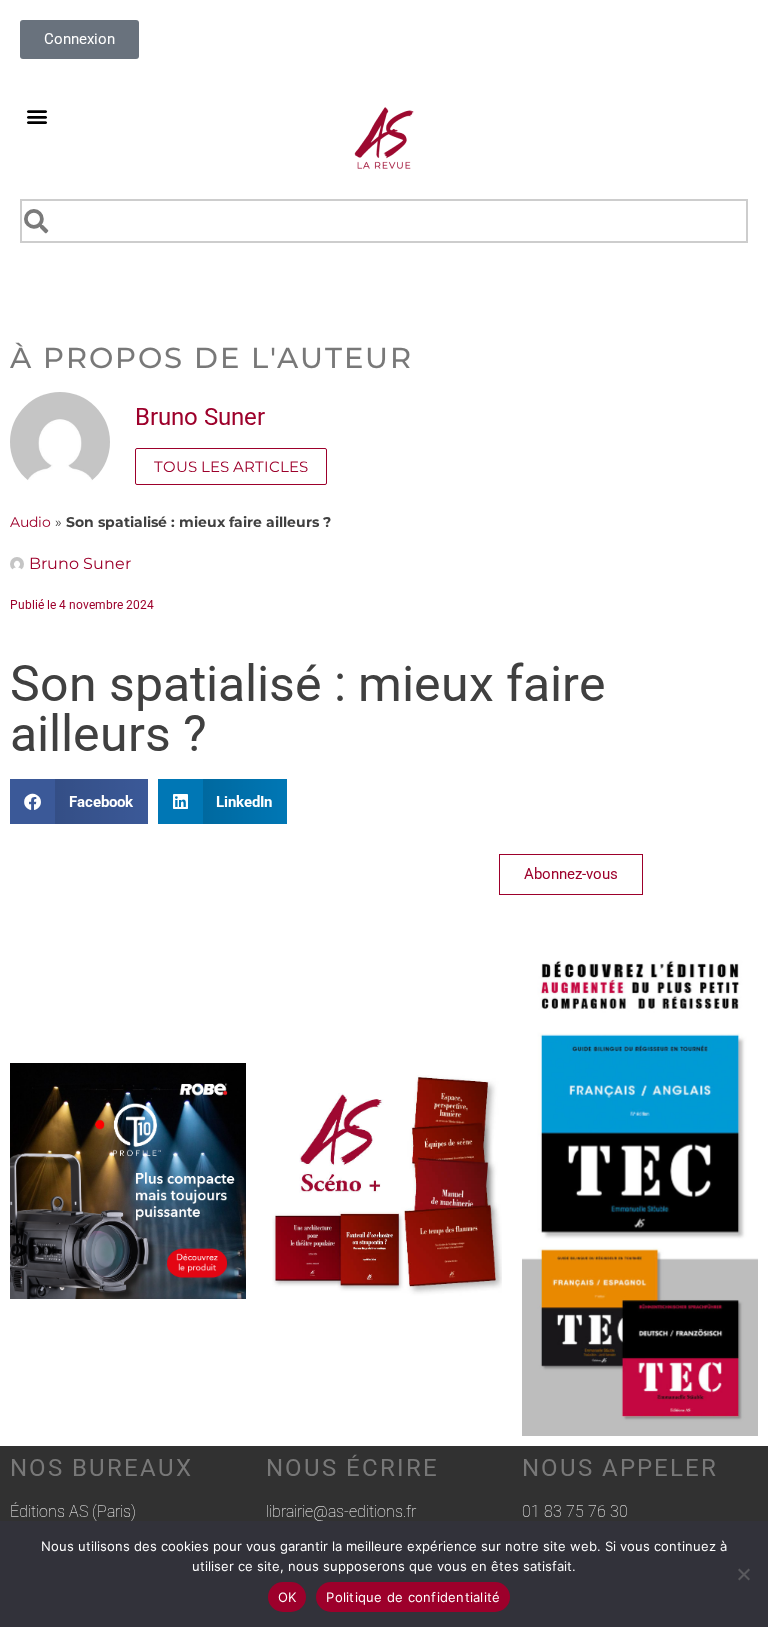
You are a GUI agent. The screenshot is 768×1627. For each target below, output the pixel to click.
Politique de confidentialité (413, 1597)
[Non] (743, 1574)
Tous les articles (231, 466)
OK (287, 1597)
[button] (36, 115)
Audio (30, 522)
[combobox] (384, 221)
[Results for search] (384, 254)
